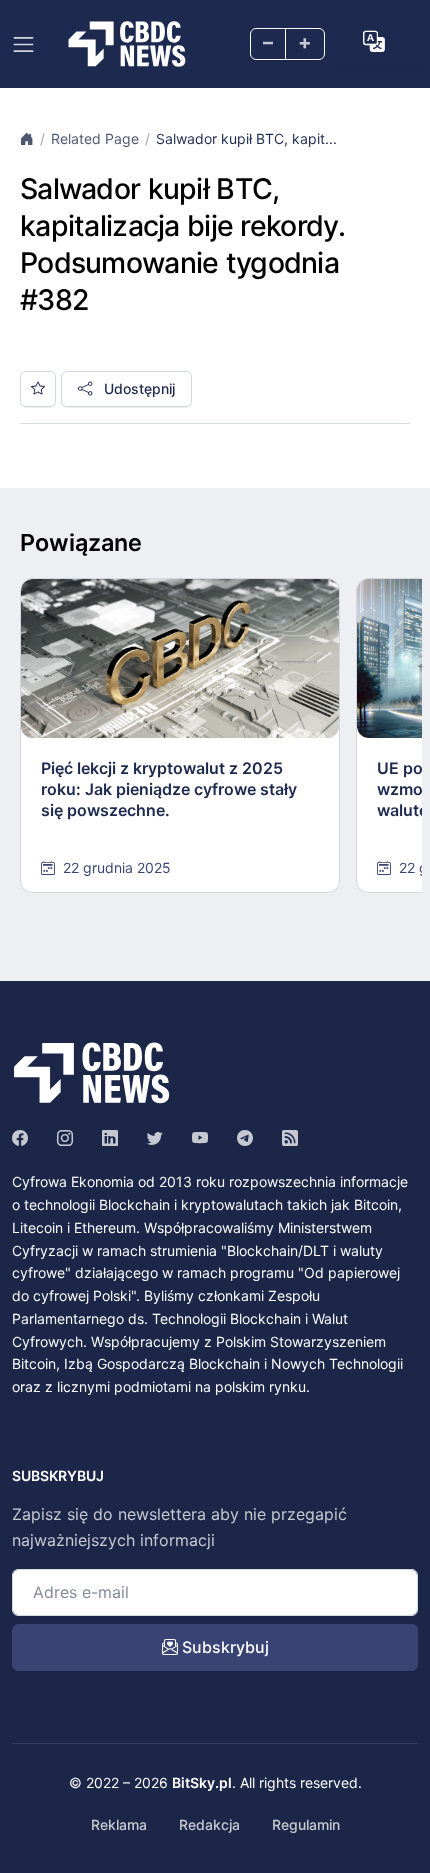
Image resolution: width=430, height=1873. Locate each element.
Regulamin (306, 1824)
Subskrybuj (223, 1647)
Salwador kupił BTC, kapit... (246, 138)
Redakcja (209, 1824)
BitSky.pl (202, 1782)
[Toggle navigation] (23, 44)
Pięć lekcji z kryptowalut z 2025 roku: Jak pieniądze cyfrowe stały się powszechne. (169, 789)
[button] (374, 42)
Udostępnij (137, 388)
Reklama (119, 1824)
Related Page (95, 138)
